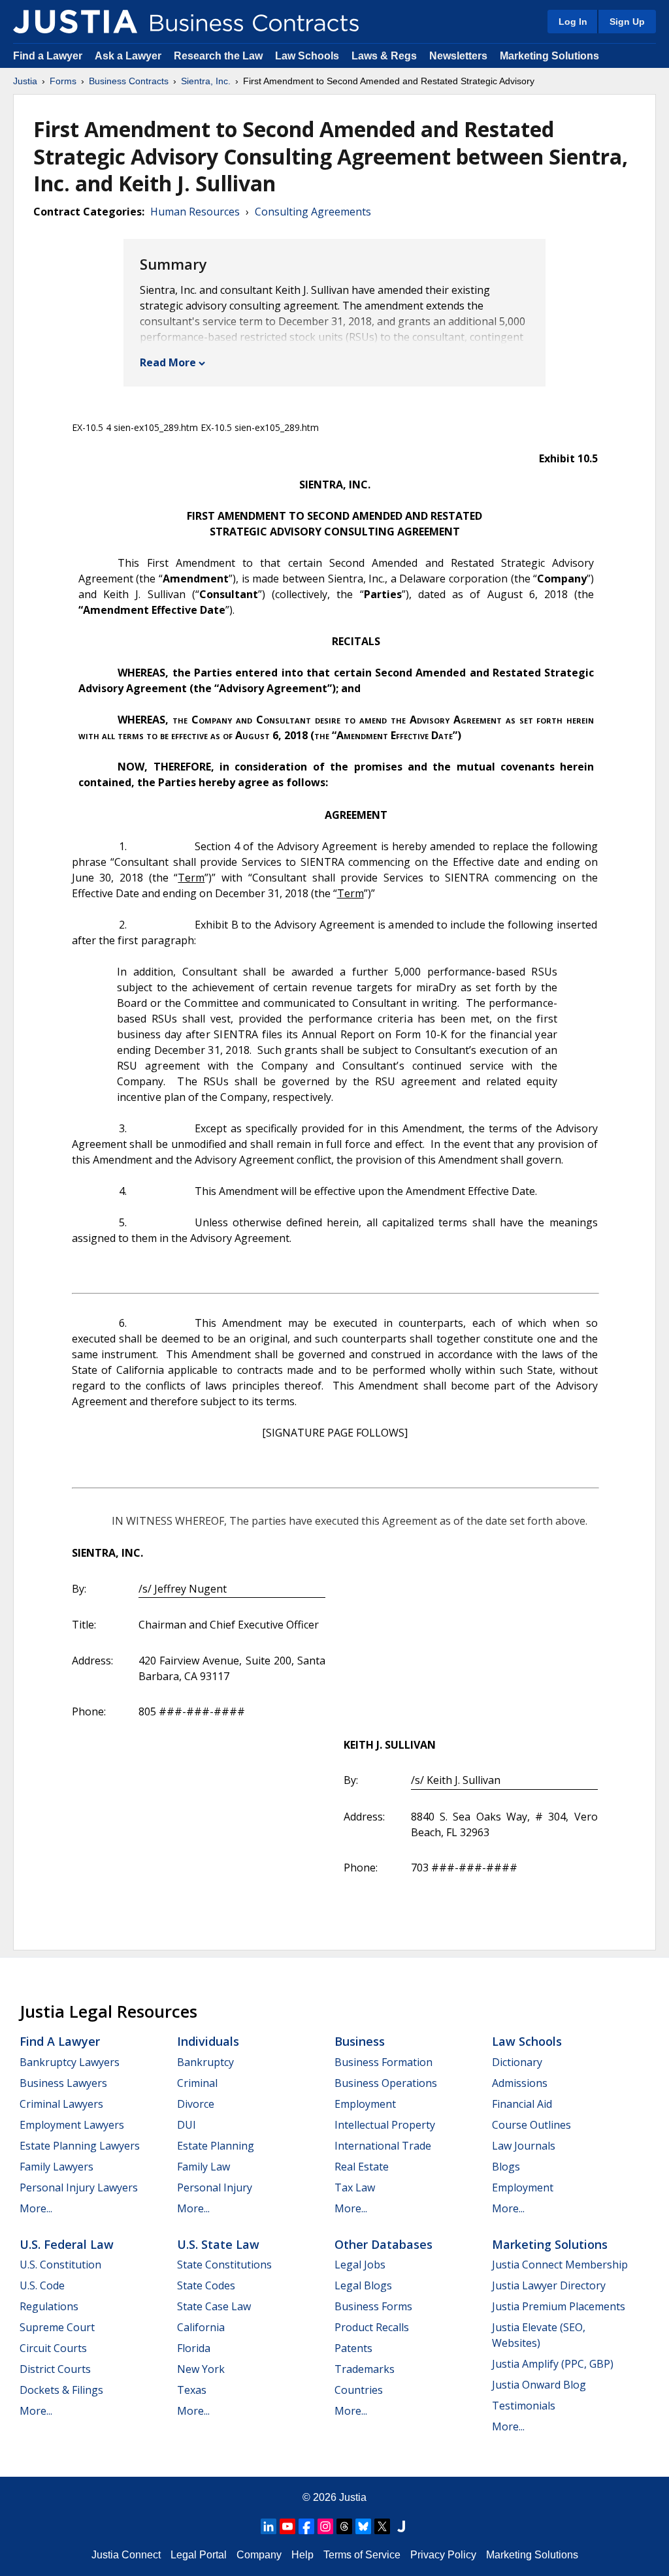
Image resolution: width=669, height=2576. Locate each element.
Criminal (197, 2083)
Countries (359, 2390)
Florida (194, 2348)
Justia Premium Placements (559, 2306)
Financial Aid (522, 2104)
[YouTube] (287, 2526)
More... (36, 2208)
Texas (192, 2390)
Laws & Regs (384, 56)
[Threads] (344, 2526)
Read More (168, 362)
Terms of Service (362, 2555)
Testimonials (524, 2406)
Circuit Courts (53, 2348)
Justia (25, 81)
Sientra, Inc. (206, 81)
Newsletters (458, 56)
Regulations (49, 2306)
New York (201, 2369)
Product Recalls (372, 2327)
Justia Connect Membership (560, 2265)
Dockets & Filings (61, 2390)
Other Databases (383, 2244)
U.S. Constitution (60, 2265)
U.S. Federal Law (67, 2244)
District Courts (55, 2369)
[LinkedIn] (269, 2526)
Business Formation (383, 2062)
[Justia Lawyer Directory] (401, 2526)
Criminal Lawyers (61, 2104)
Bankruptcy (205, 2062)
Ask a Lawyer (129, 56)
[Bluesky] (363, 2526)
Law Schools (307, 56)
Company (259, 2555)
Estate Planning (216, 2146)
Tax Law (355, 2187)
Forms (63, 81)
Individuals (208, 2041)
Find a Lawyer (48, 56)
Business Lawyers (63, 2083)
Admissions (520, 2083)
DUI (187, 2125)
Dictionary (517, 2062)
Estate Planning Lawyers (80, 2146)
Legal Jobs (360, 2265)
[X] (382, 2526)
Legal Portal (199, 2555)
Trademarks (365, 2369)
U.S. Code (42, 2285)
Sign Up (627, 22)
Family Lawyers (57, 2167)
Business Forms (373, 2306)
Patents (353, 2348)
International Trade (383, 2146)
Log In (573, 22)
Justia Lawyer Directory (549, 2285)
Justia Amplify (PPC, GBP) (553, 2364)
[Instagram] (325, 2526)
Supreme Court (57, 2327)
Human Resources (195, 212)
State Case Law (214, 2306)
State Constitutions (224, 2265)
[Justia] (75, 22)
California (201, 2327)
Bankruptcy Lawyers (70, 2062)
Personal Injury (215, 2187)
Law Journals (524, 2146)
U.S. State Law (218, 2244)
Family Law (204, 2167)
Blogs (506, 2167)
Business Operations (386, 2083)
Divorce (196, 2104)
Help (302, 2555)
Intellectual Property (385, 2125)
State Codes (206, 2285)
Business (360, 2041)
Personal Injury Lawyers (79, 2187)
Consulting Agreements (313, 212)
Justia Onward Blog (539, 2385)
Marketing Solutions (549, 56)
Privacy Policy (443, 2555)
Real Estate (362, 2167)
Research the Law (218, 56)
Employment (365, 2104)
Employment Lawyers (72, 2125)
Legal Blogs (363, 2285)
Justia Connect (126, 2555)
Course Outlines (531, 2125)
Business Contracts (129, 81)
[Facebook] (306, 2526)
